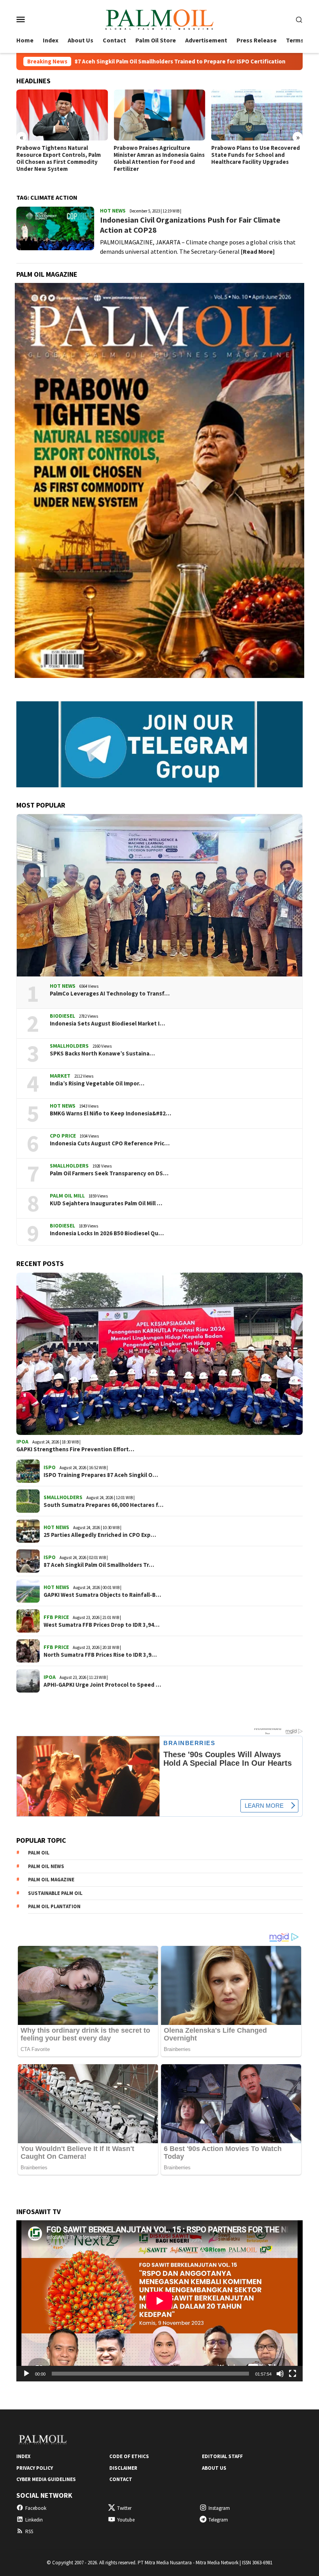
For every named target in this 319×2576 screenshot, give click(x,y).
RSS (29, 2531)
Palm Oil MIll (67, 1196)
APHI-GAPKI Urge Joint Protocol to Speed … (102, 1685)
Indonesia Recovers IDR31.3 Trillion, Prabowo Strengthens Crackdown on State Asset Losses (257, 155)
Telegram (218, 2520)
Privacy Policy (35, 2468)
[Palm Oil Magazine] (159, 18)
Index (23, 2456)
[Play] (26, 2374)
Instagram (219, 2508)
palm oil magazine (51, 1880)
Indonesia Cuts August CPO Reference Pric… (110, 1143)
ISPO (50, 1467)
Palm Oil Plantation (54, 1906)
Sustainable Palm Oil (55, 1893)
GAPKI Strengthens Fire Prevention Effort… (75, 1449)
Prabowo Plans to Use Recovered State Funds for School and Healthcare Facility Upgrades (158, 155)
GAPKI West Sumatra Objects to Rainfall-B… (102, 1595)
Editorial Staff (222, 2456)
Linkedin (34, 2520)
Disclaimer (123, 2468)
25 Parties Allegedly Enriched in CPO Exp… (100, 1535)
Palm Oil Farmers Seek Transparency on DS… (109, 1173)
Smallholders (69, 1046)
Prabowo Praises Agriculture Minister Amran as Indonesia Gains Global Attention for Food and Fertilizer (62, 158)
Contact (121, 2479)
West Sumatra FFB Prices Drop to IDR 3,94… (102, 1625)
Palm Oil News (46, 1866)
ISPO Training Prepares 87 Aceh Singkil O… (101, 1475)
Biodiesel (62, 1016)
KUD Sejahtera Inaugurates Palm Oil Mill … (106, 1203)
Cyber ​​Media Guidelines (46, 2479)
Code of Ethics (129, 2456)
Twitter (124, 2508)
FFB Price (56, 1617)
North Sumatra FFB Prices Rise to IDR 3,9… (100, 1655)
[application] (159, 2301)
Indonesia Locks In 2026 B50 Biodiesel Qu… (107, 1233)
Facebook (36, 2508)
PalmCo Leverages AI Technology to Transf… (110, 994)
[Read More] (258, 251)
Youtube (126, 2520)
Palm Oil (39, 1853)
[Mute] (280, 2374)
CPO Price (63, 1136)
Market (60, 1076)
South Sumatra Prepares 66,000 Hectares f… (103, 1505)
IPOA (22, 1442)
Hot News (113, 211)
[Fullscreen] (293, 2374)
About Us (214, 2468)
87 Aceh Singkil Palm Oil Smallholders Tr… (99, 1565)
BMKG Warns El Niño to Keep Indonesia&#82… (110, 1113)
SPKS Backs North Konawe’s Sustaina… (102, 1054)
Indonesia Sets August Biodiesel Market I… (107, 1024)
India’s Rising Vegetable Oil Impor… (97, 1083)
